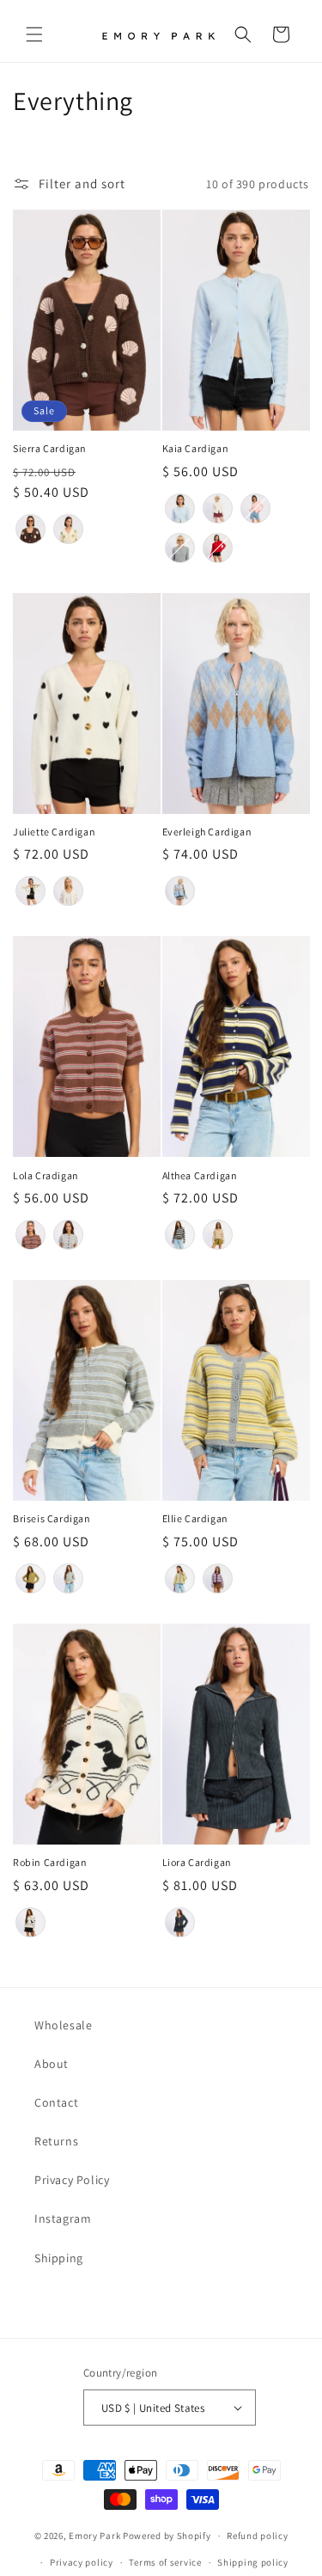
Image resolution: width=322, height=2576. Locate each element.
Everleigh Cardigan (207, 832)
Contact (56, 2102)
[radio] (30, 529)
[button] (34, 34)
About (52, 2064)
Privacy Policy (72, 2180)
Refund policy (257, 2536)
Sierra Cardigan (50, 448)
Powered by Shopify (167, 2536)
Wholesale (63, 2025)
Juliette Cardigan (54, 832)
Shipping (59, 2258)
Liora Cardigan (197, 1862)
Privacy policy (82, 2562)
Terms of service (165, 2562)
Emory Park (94, 2536)
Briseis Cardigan (52, 1518)
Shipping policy (253, 2562)
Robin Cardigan (50, 1862)
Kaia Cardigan (196, 448)
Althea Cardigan (200, 1175)
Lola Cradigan (46, 1175)
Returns (56, 2141)
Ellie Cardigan (195, 1518)
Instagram (63, 2218)
